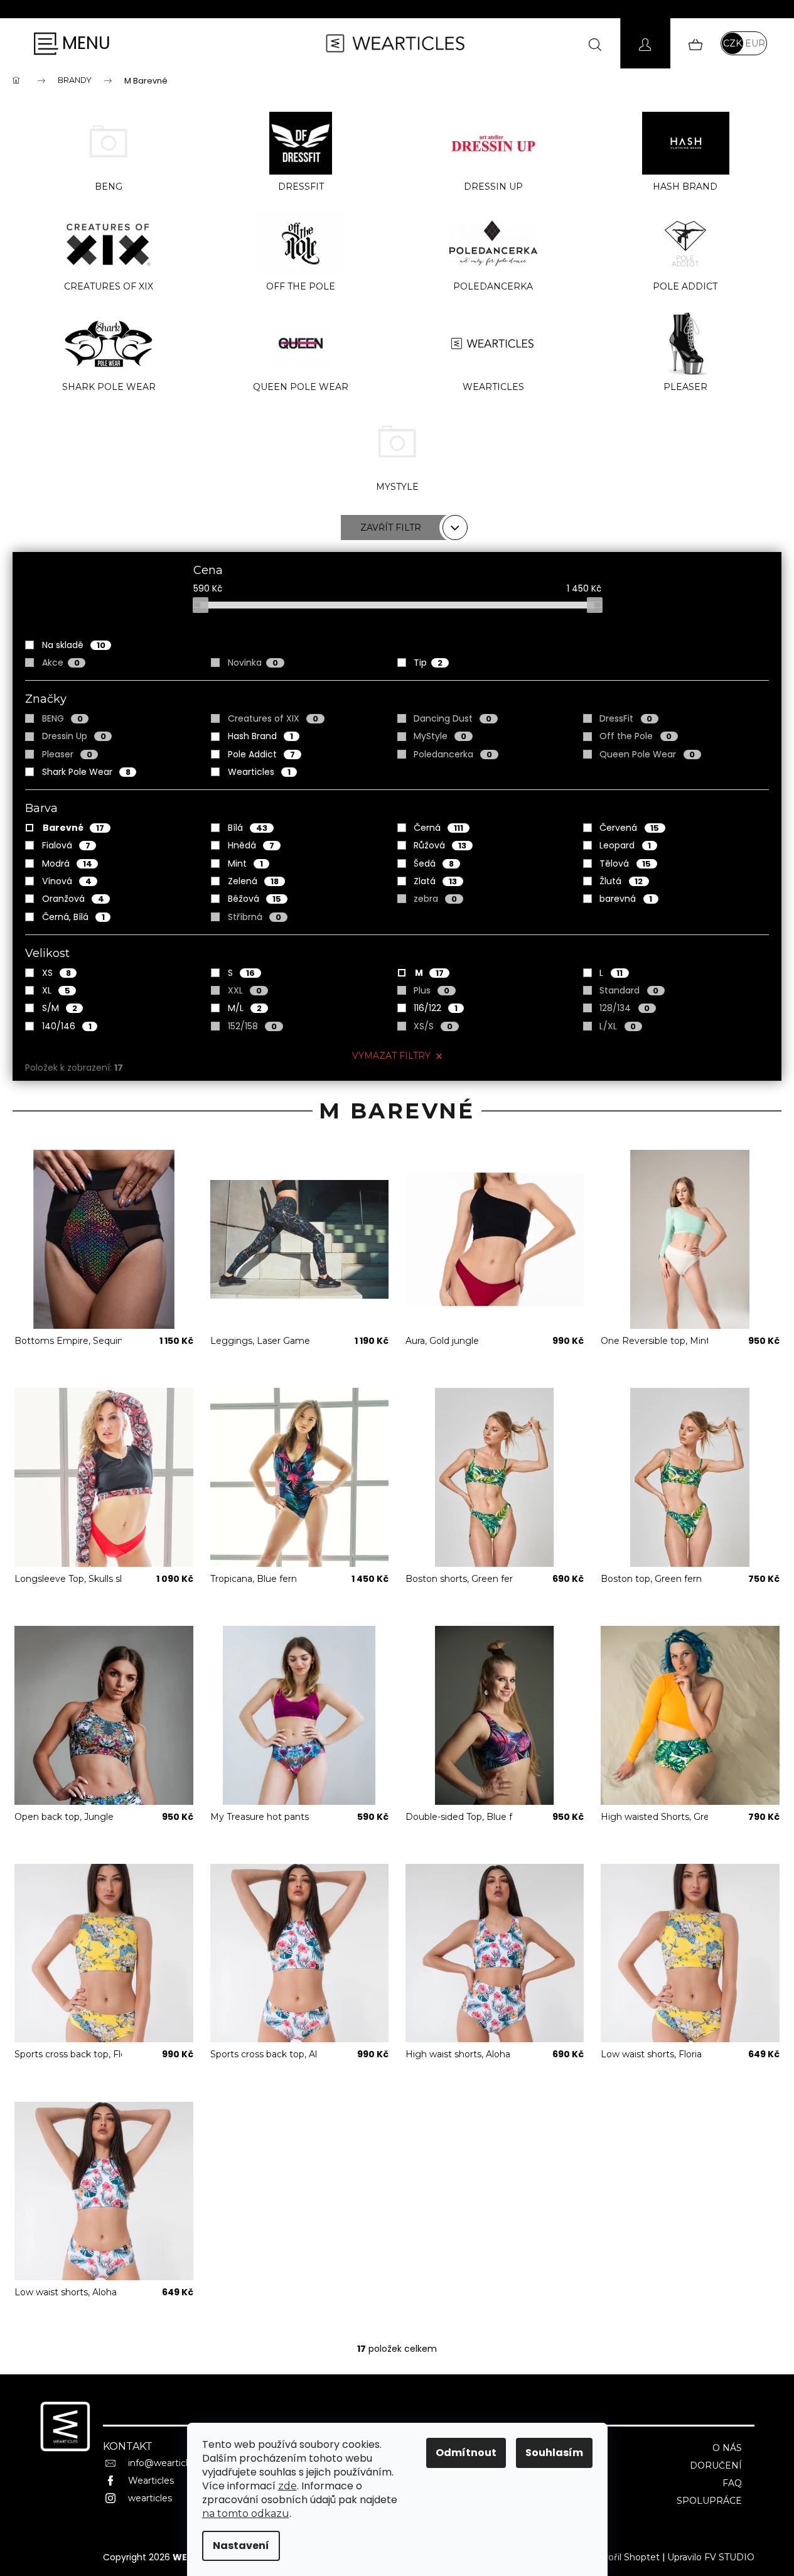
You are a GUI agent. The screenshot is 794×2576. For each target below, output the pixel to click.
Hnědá (251, 845)
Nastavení (241, 2546)
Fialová (66, 845)
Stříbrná (255, 917)
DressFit (626, 718)
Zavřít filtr (391, 528)
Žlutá (621, 881)
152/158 (252, 1026)
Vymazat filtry (391, 1056)
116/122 (436, 1008)
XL (56, 990)
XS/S (433, 1026)
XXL (245, 990)
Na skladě (74, 645)
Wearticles (259, 772)
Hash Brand (260, 736)
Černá (438, 828)
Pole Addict (261, 754)
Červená (629, 828)
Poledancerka (453, 754)
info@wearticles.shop (174, 2463)
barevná (626, 899)
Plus (432, 990)
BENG (62, 718)
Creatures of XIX (273, 718)
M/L (245, 1008)
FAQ (732, 2483)
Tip (428, 663)
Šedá (434, 863)
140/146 (67, 1026)
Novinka (253, 663)
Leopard (625, 845)
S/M (60, 1008)
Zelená (253, 881)
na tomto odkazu (246, 2514)
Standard (629, 990)
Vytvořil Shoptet (624, 2557)
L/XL (618, 1026)
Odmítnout (466, 2453)
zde (287, 2486)
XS (56, 973)
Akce (61, 663)
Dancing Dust (453, 718)
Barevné (73, 828)
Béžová (255, 899)
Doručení (716, 2465)
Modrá (67, 863)
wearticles (150, 2498)
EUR (755, 43)
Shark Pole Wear (86, 772)
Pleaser (67, 754)
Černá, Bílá (73, 917)
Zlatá (435, 881)
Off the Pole (636, 736)
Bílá (248, 828)
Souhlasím (554, 2453)
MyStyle (440, 736)
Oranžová (73, 899)
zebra (435, 899)
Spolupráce (709, 2501)
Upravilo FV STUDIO (711, 2557)
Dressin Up (74, 736)
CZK (732, 43)
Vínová (67, 881)
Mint (245, 863)
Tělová (625, 863)
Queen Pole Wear (647, 754)
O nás (727, 2448)
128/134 (625, 1008)
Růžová (440, 845)
